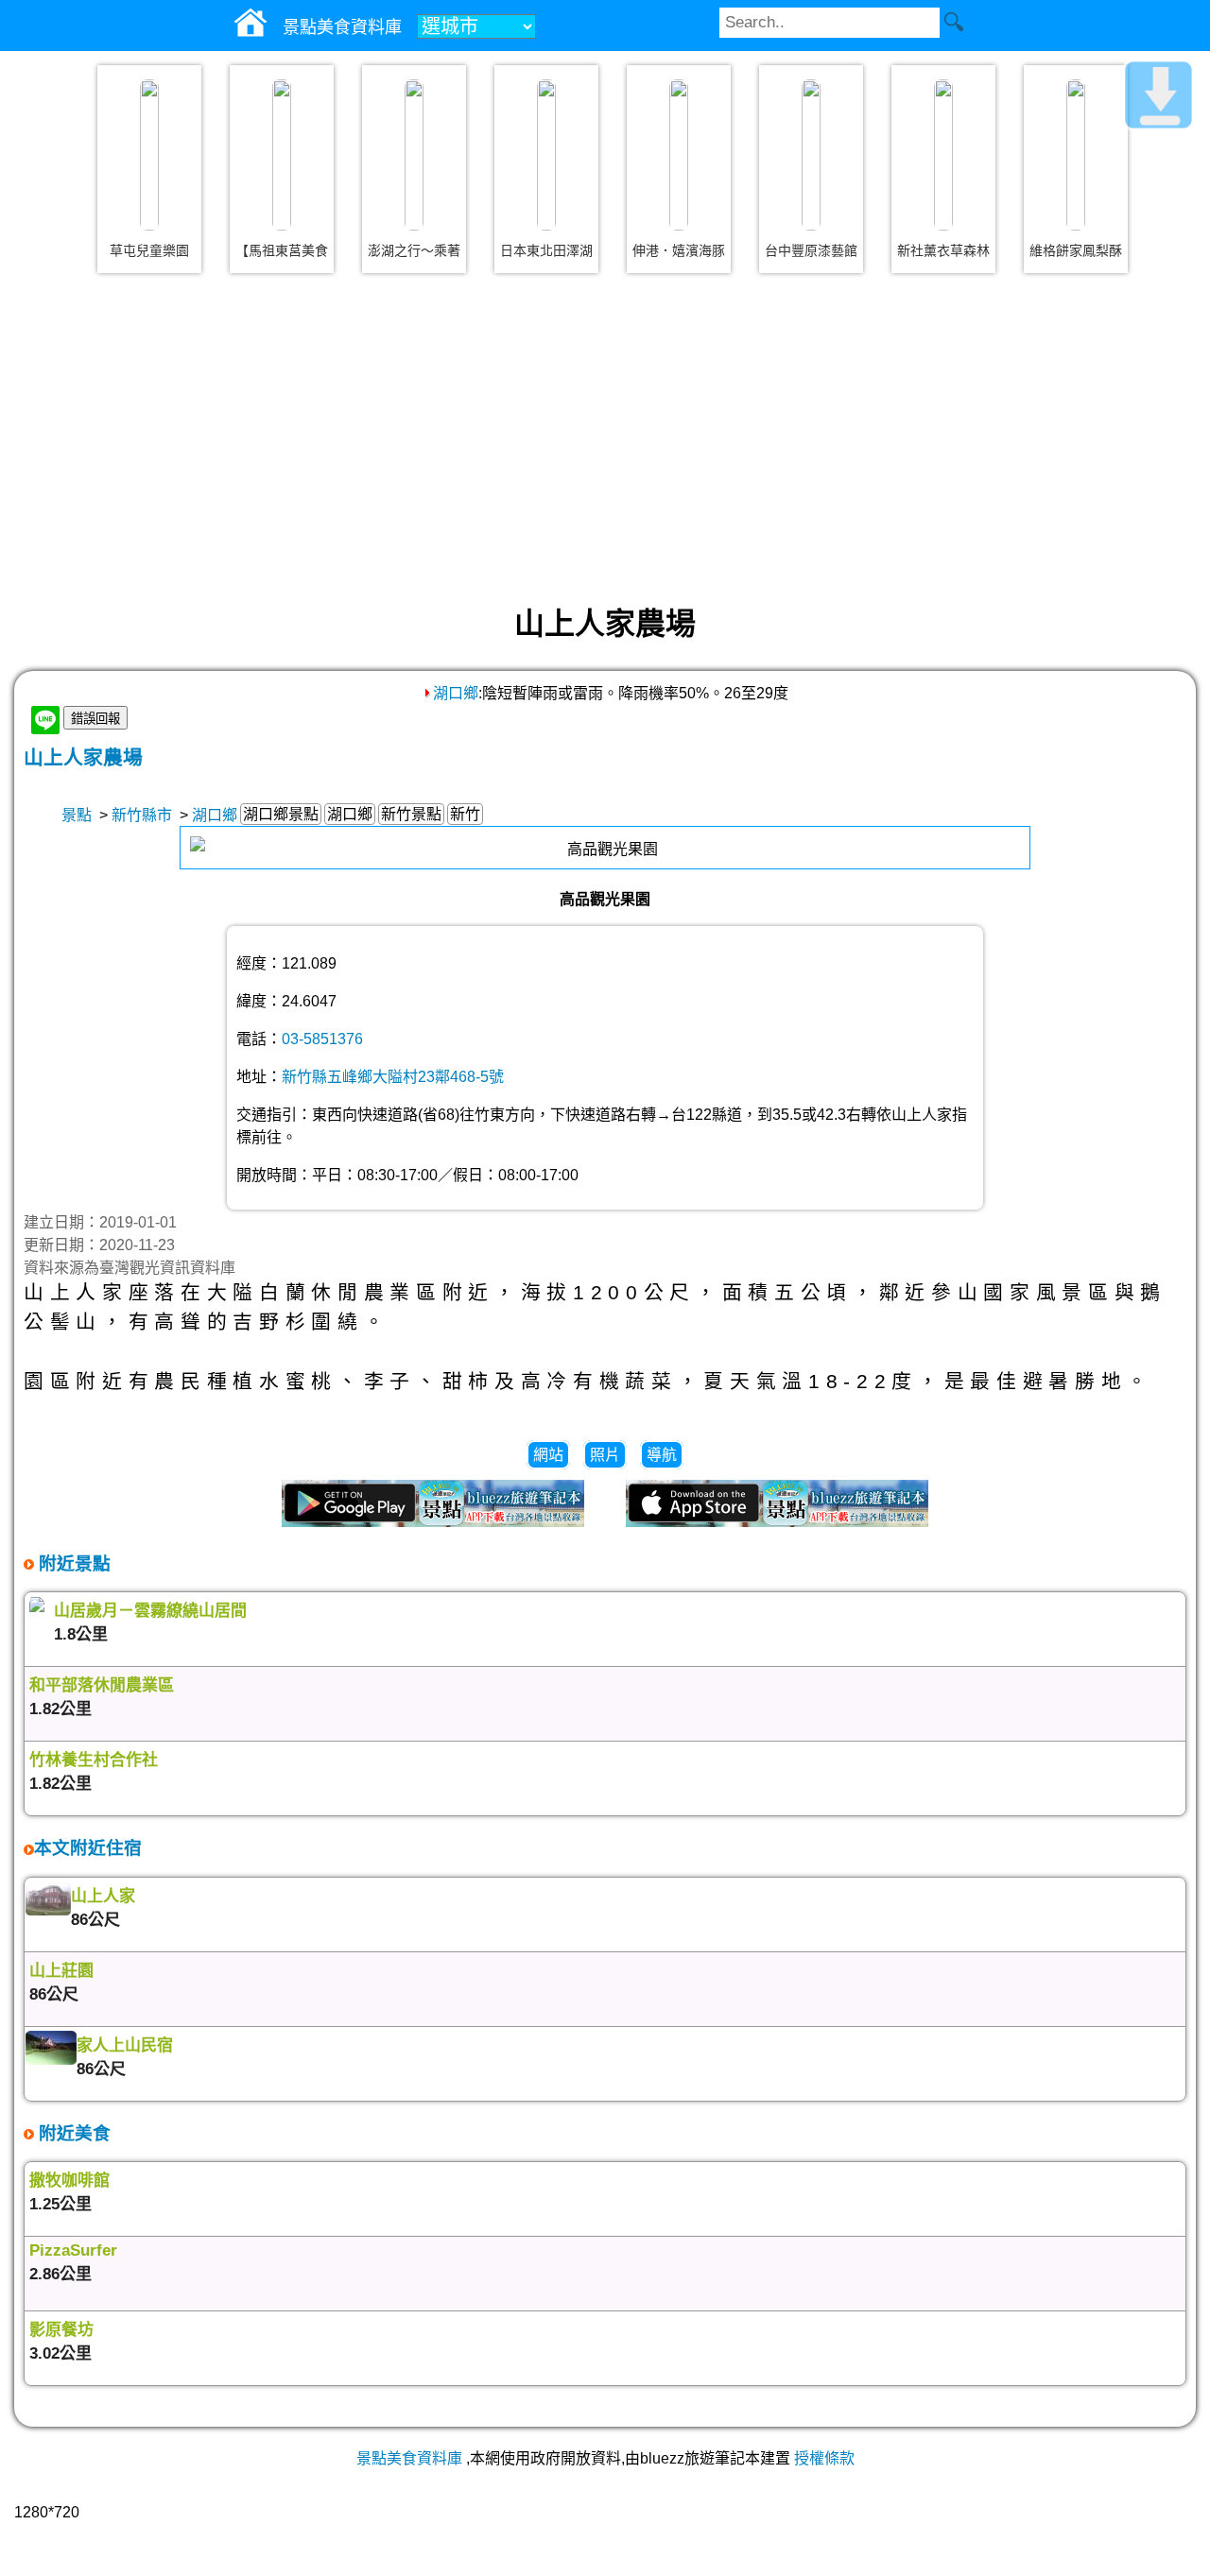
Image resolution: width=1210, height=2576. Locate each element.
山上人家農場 (83, 757)
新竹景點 (411, 814)
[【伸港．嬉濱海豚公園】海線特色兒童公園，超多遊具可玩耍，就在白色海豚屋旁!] (679, 155)
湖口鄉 (456, 693)
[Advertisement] (605, 438)
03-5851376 (322, 1039)
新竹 (465, 814)
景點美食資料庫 (409, 2458)
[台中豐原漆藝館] (811, 155)
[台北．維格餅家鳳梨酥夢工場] (1076, 155)
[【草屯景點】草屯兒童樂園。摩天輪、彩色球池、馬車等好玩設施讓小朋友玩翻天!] (149, 155)
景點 (77, 815)
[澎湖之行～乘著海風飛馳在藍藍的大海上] (414, 155)
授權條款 (824, 2458)
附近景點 (72, 1563)
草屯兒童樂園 (149, 250)
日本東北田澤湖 (546, 250)
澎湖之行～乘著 (414, 250)
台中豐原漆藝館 (811, 250)
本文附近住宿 (88, 1848)
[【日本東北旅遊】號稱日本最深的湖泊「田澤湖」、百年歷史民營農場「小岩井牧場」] (546, 155)
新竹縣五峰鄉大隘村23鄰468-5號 (393, 1077)
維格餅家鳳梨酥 (1076, 250)
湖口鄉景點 (281, 814)
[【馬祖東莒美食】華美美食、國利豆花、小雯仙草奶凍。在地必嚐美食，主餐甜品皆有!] (282, 155)
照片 (605, 1455)
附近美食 (72, 2133)
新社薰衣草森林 (943, 250)
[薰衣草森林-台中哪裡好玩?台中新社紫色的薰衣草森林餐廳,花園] (943, 155)
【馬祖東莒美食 (282, 250)
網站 (548, 1455)
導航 (662, 1455)
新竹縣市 (142, 815)
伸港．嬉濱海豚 (679, 250)
